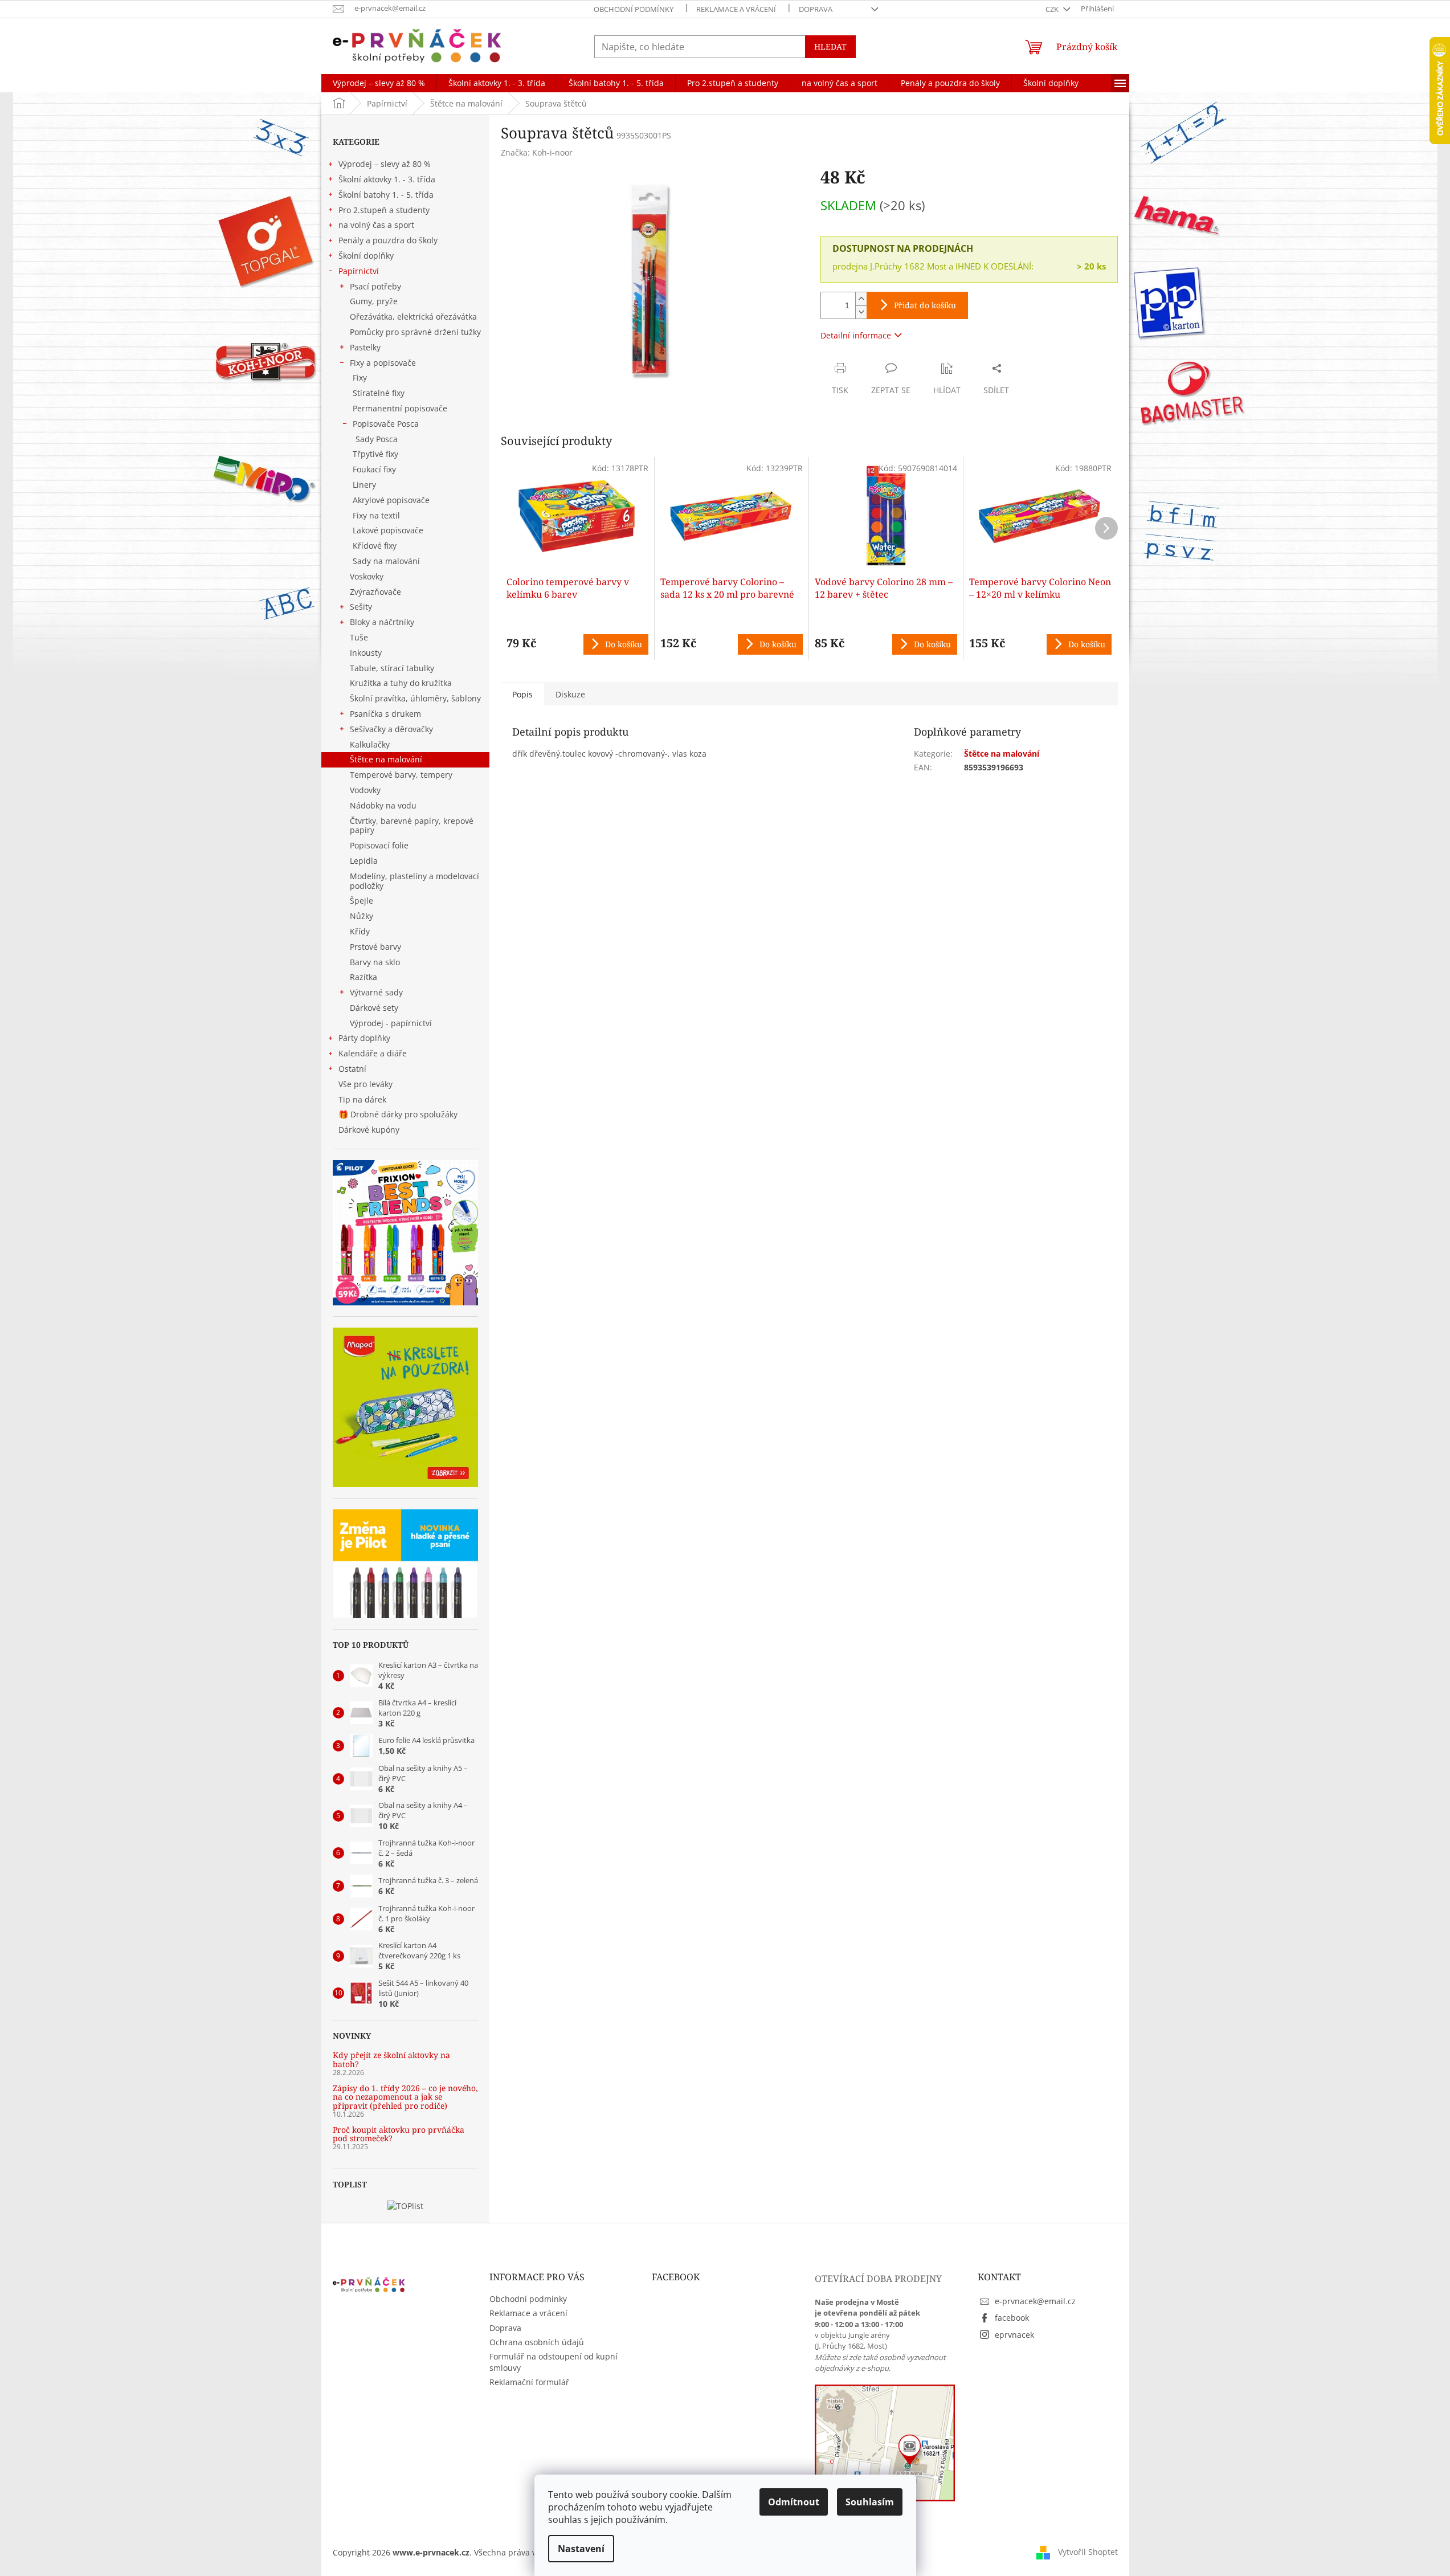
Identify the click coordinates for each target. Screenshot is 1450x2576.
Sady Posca (377, 439)
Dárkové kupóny (370, 1130)
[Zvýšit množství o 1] (861, 299)
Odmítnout (794, 2502)
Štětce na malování (386, 759)
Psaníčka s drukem (385, 714)
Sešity (361, 607)
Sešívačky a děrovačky (391, 729)
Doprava (816, 9)
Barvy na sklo (375, 962)
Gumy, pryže (374, 301)
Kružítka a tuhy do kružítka (401, 683)
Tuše (359, 637)
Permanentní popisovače (400, 408)
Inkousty (366, 653)
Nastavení (581, 2549)
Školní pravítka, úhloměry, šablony (415, 698)
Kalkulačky (370, 744)
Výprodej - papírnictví (391, 1023)
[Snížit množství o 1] (861, 312)
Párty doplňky (364, 1038)
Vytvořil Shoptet (1088, 2552)
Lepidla (364, 861)
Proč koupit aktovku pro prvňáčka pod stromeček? (399, 2134)
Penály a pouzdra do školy (388, 240)
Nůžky (362, 916)
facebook (1012, 2318)
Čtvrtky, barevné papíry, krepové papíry (412, 826)
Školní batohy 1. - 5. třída (386, 195)
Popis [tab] (522, 694)
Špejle (362, 901)
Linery (364, 485)
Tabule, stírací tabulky (392, 668)
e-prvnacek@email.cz (1035, 2301)
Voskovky (367, 576)
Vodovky (365, 790)
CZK (1053, 9)
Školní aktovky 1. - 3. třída (387, 179)
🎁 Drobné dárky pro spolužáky (398, 1114)
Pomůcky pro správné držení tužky (415, 332)
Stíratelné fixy (379, 393)
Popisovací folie (379, 845)
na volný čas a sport (376, 225)
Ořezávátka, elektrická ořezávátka (413, 317)
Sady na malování (386, 561)
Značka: (537, 152)
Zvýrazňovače (375, 592)
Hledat (830, 46)
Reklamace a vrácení (736, 9)
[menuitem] (379, 83)
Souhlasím (870, 2502)
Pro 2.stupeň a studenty (384, 210)
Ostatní (352, 1069)
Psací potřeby (375, 286)
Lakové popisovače (388, 530)
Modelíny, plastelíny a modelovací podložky (414, 881)
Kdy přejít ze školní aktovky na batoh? (391, 2059)
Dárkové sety (374, 1008)
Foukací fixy (374, 469)
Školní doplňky (366, 256)
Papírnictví (359, 271)
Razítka (363, 977)
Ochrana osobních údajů (537, 2342)
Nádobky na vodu (383, 805)
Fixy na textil (376, 515)
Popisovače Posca (386, 424)
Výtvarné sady (376, 992)
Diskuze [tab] (570, 694)
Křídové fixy (375, 546)
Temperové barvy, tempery (401, 775)
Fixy (360, 377)
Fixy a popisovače (383, 363)
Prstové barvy (375, 947)
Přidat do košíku (925, 305)
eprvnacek (1014, 2335)
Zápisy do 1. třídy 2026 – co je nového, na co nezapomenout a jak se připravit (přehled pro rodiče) (405, 2097)
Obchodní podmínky (634, 9)
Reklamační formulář (529, 2382)
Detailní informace (856, 335)
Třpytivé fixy (375, 454)
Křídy (360, 931)
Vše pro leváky (365, 1084)
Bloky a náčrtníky (382, 622)
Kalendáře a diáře (373, 1053)
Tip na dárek (362, 1099)
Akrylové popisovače (391, 500)
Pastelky (365, 347)
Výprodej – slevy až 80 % (385, 164)
